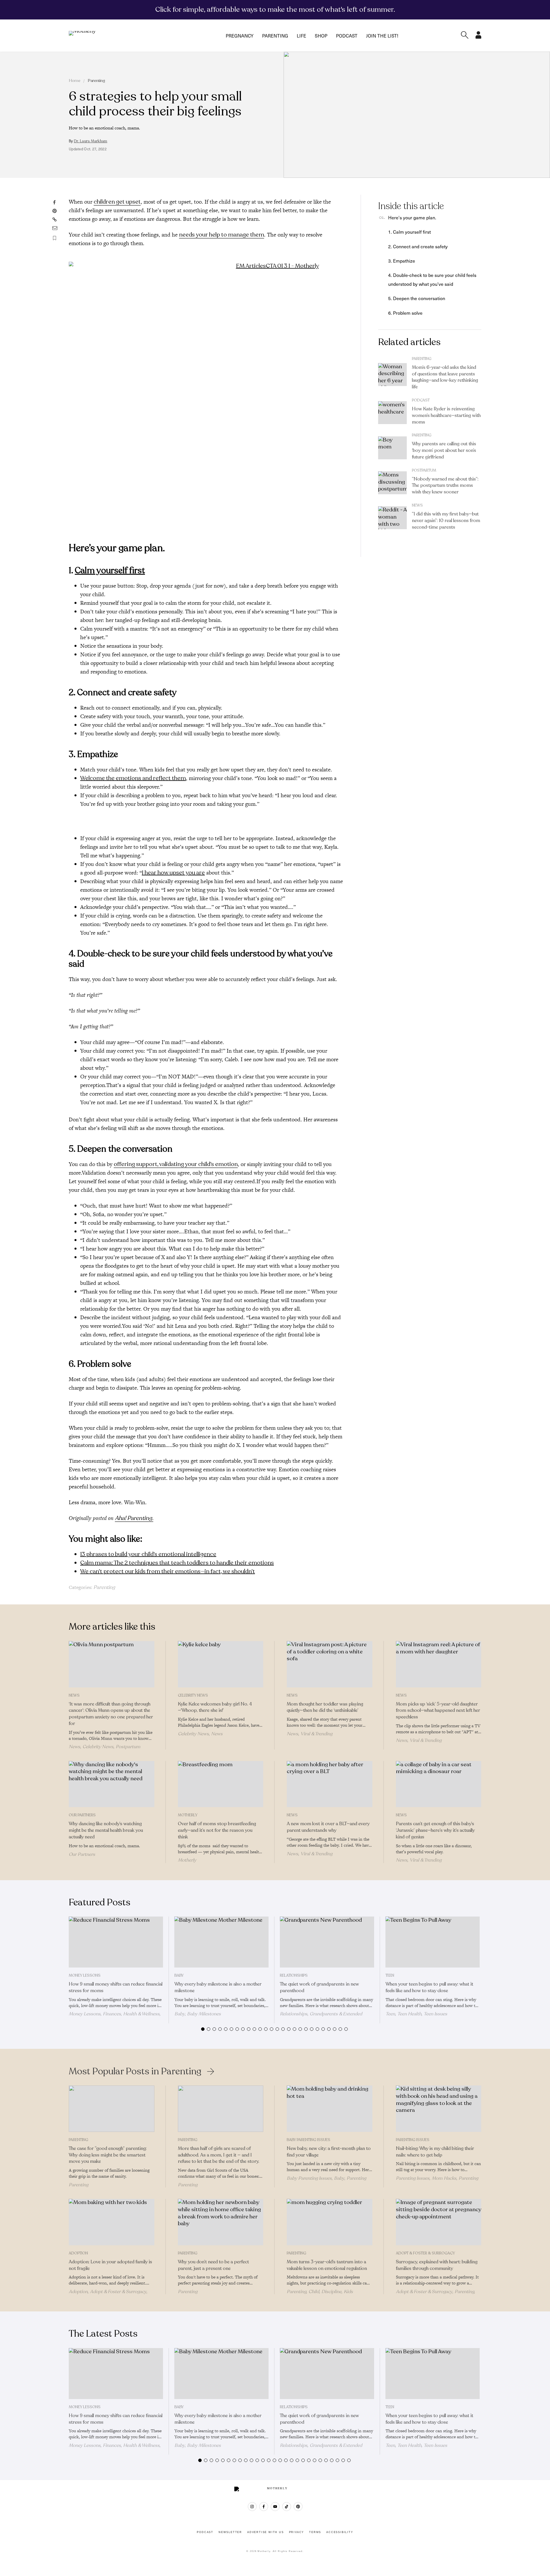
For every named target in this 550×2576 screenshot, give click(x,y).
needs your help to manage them (222, 235)
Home (75, 81)
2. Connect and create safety (418, 246)
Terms (315, 2532)
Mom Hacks (444, 2178)
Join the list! (382, 36)
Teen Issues (435, 2014)
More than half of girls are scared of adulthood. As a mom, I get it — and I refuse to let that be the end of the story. (219, 2155)
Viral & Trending (316, 1734)
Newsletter (230, 2532)
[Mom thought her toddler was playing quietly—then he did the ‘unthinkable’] (330, 1664)
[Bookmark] (55, 238)
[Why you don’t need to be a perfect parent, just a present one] (221, 2222)
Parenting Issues (413, 2140)
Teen (390, 1976)
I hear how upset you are (173, 873)
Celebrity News (98, 1747)
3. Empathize (402, 261)
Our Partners (82, 1815)
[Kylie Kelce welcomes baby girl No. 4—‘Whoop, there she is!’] (221, 1664)
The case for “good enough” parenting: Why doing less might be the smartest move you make (108, 2155)
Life (301, 36)
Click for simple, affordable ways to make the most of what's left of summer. (275, 9)
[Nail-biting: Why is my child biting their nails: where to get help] (439, 2109)
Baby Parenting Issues (309, 2140)
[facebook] (264, 2507)
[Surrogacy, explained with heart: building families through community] (439, 2222)
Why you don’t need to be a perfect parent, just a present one (213, 2265)
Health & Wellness (141, 2014)
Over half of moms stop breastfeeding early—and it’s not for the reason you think (217, 1830)
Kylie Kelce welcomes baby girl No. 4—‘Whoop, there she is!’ (215, 1707)
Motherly (188, 1815)
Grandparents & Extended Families (321, 2016)
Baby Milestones (204, 2014)
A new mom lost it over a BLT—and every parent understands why (328, 1827)
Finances (112, 2014)
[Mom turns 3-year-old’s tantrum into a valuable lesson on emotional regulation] (330, 2222)
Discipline (331, 2292)
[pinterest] (298, 2507)
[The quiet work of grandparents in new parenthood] (327, 1942)
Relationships (294, 1976)
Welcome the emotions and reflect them (133, 778)
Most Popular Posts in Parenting (135, 2071)
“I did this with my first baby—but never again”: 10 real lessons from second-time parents (446, 521)
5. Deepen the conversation (417, 298)
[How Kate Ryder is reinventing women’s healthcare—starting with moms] (392, 413)
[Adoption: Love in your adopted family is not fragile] (112, 2222)
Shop (321, 36)
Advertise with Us (266, 2532)
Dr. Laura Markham (91, 141)
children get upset (117, 202)
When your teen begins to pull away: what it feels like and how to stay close (429, 1987)
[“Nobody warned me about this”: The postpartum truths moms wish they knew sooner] (392, 483)
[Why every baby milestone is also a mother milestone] (222, 1942)
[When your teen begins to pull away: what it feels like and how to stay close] (433, 1942)
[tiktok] (287, 2507)
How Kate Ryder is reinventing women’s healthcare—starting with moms (446, 415)
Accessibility (340, 2532)
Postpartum (424, 470)
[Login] (478, 37)
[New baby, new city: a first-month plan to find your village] (330, 2109)
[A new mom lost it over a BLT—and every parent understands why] (330, 1784)
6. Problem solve (405, 313)
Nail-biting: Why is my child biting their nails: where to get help (435, 2152)
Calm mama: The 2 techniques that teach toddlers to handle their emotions (177, 1563)
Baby (179, 1976)
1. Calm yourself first (409, 232)
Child (314, 2292)
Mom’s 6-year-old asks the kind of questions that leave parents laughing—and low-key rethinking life (445, 377)
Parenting (275, 36)
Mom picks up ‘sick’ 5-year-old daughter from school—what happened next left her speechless (438, 1711)
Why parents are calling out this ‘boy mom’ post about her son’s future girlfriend (444, 450)
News (417, 505)
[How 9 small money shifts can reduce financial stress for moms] (116, 1942)
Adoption (78, 2253)
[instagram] (252, 2507)
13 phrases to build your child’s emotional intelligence (148, 1554)
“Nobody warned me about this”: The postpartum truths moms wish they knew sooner (445, 486)
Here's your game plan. (412, 217)
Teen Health (409, 2014)
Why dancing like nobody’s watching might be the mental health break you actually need (106, 1830)
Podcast (347, 36)
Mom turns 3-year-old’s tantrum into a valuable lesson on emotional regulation (327, 2265)
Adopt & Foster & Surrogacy (118, 2292)
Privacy (297, 2532)
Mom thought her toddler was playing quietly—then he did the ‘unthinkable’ (325, 1707)
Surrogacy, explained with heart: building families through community (437, 2265)
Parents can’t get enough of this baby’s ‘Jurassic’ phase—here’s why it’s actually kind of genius (435, 1830)
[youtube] (275, 2507)
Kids (348, 2292)
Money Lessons (85, 1976)
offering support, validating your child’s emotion (176, 1164)
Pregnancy (240, 36)
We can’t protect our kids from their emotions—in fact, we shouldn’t (168, 1571)
